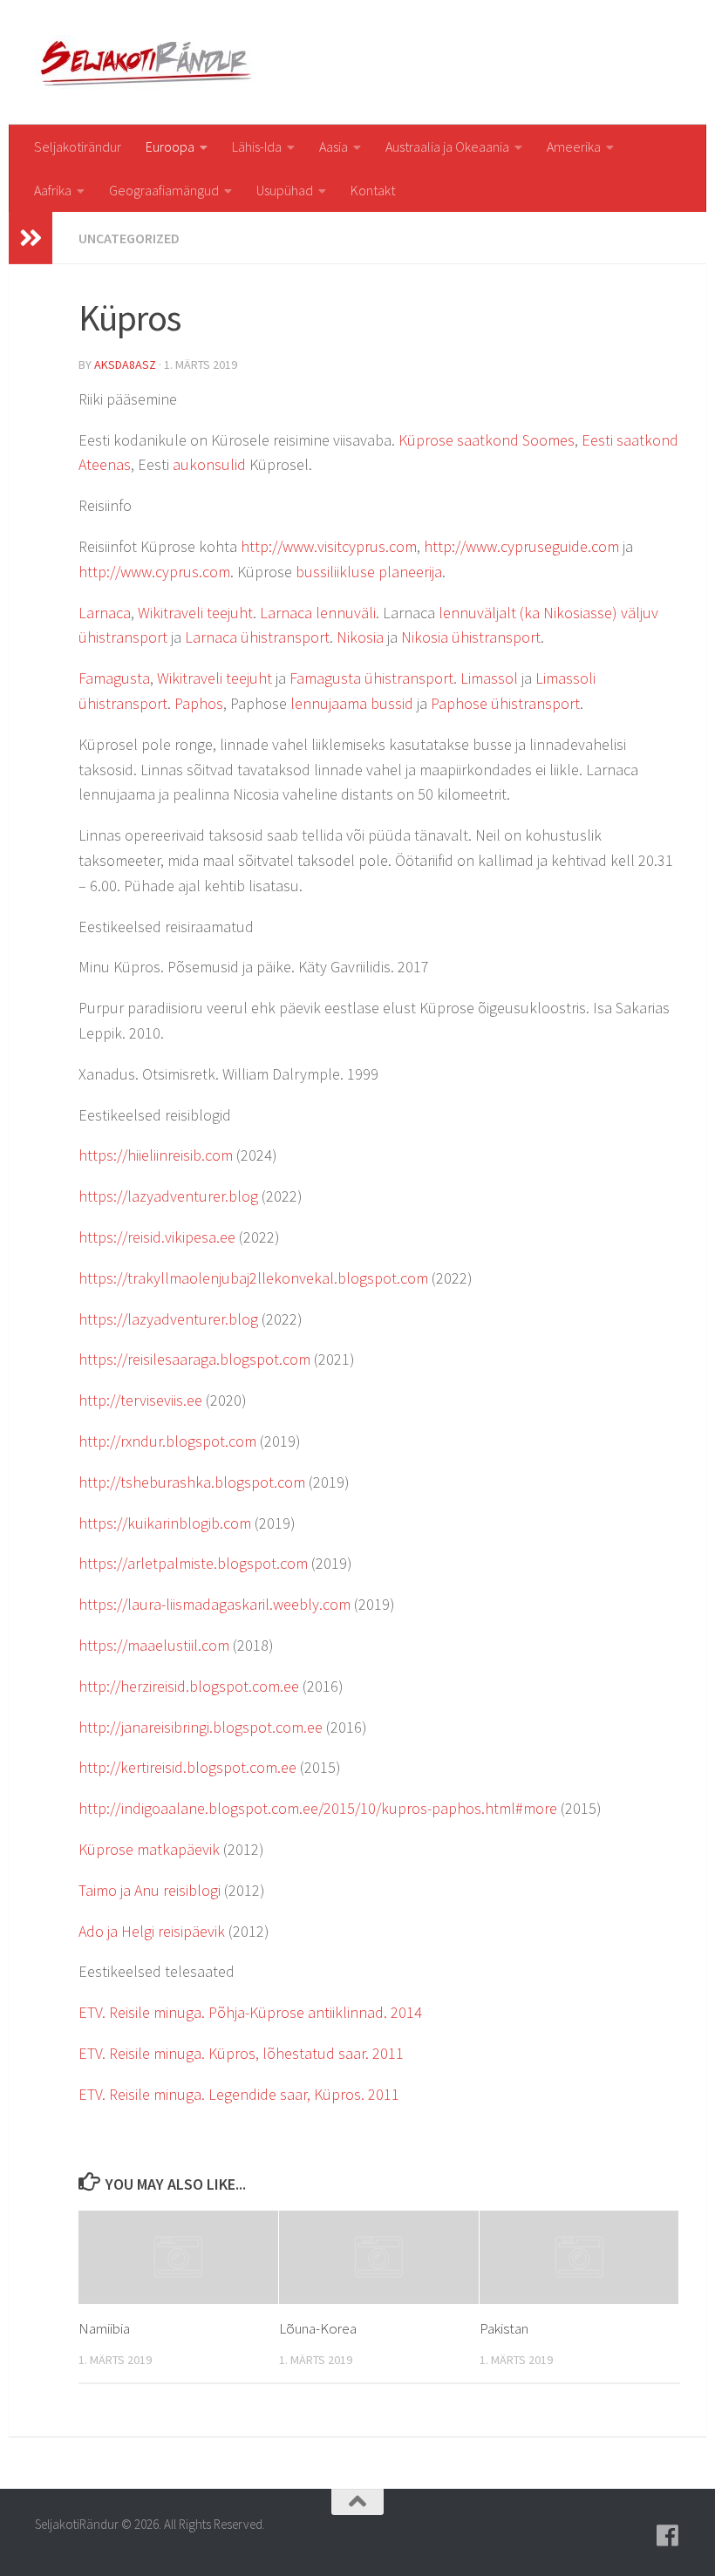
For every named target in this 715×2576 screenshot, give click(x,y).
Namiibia (104, 2328)
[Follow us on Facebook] (668, 2536)
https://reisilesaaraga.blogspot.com (194, 1359)
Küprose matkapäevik (149, 1849)
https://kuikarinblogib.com (165, 1523)
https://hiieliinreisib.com (156, 1155)
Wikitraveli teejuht (195, 613)
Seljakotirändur (78, 147)
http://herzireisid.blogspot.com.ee (189, 1686)
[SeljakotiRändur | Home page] (149, 62)
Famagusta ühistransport (371, 678)
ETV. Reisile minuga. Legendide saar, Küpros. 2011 (239, 2094)
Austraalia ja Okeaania (447, 147)
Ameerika (574, 147)
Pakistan (504, 2328)
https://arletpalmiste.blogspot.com (193, 1563)
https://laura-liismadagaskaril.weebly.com (214, 1604)
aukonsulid (209, 464)
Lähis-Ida (257, 147)
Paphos (199, 703)
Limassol (489, 678)
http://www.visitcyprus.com (329, 546)
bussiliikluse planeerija (369, 572)
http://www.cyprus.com (154, 572)
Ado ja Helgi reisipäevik (152, 1931)
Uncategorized (129, 238)
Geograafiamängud (164, 190)
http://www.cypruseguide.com (521, 546)
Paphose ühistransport (505, 703)
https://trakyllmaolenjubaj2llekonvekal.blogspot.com (253, 1278)
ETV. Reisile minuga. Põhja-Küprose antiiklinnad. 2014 (250, 2012)
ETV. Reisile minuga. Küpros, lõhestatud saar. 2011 (241, 2053)
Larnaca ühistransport (257, 637)
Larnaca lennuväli (318, 613)
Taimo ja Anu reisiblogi (150, 1890)
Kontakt (373, 190)
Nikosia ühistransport (471, 637)
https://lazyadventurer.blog (168, 1196)
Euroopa (170, 147)
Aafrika (53, 190)
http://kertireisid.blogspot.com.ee (187, 1767)
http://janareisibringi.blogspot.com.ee (201, 1727)
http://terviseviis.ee (140, 1400)
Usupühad (285, 190)
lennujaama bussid (352, 703)
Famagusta (114, 678)
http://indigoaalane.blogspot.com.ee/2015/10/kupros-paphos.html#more (318, 1808)
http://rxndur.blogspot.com (167, 1441)
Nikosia (360, 637)
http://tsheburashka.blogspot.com (192, 1482)
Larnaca (105, 613)
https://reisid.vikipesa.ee (157, 1237)
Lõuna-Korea (318, 2328)
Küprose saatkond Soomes (487, 440)
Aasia (334, 147)
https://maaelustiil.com (154, 1645)
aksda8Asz (125, 365)
